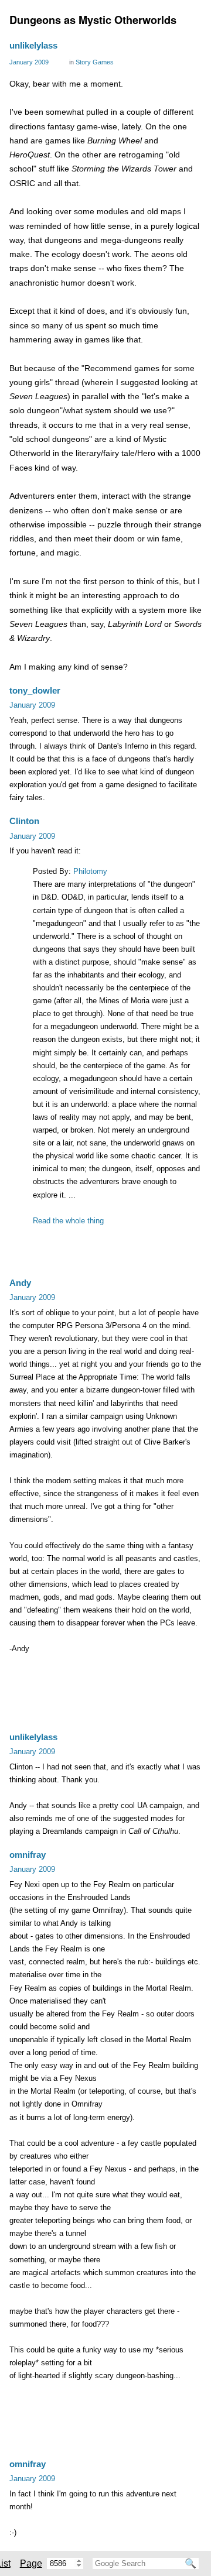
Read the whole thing (68, 1221)
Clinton (24, 821)
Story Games (95, 62)
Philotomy (90, 871)
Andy (20, 1283)
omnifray (28, 1855)
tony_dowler (35, 690)
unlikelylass (33, 45)
